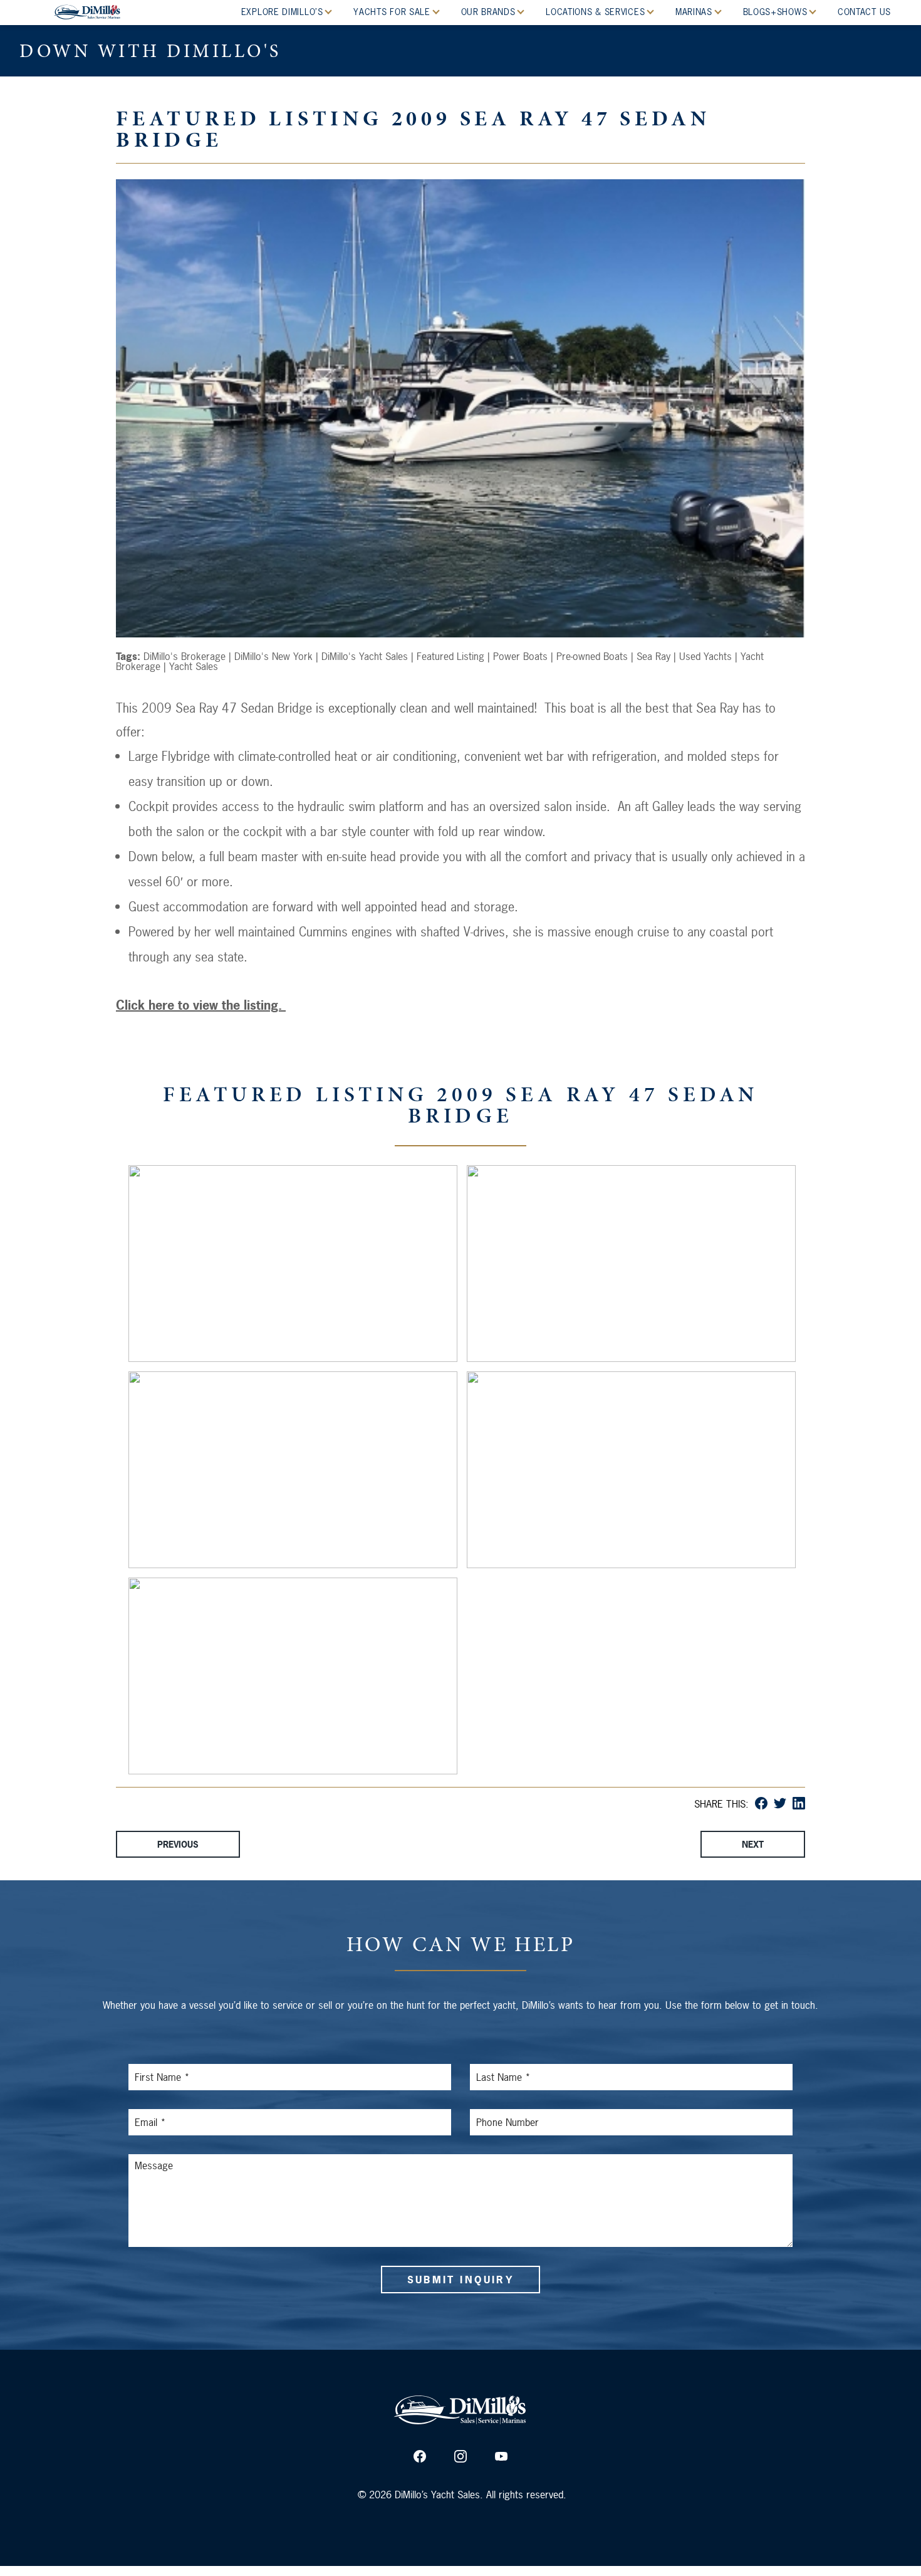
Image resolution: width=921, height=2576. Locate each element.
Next (753, 1844)
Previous (178, 1844)
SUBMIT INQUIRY (460, 2280)
